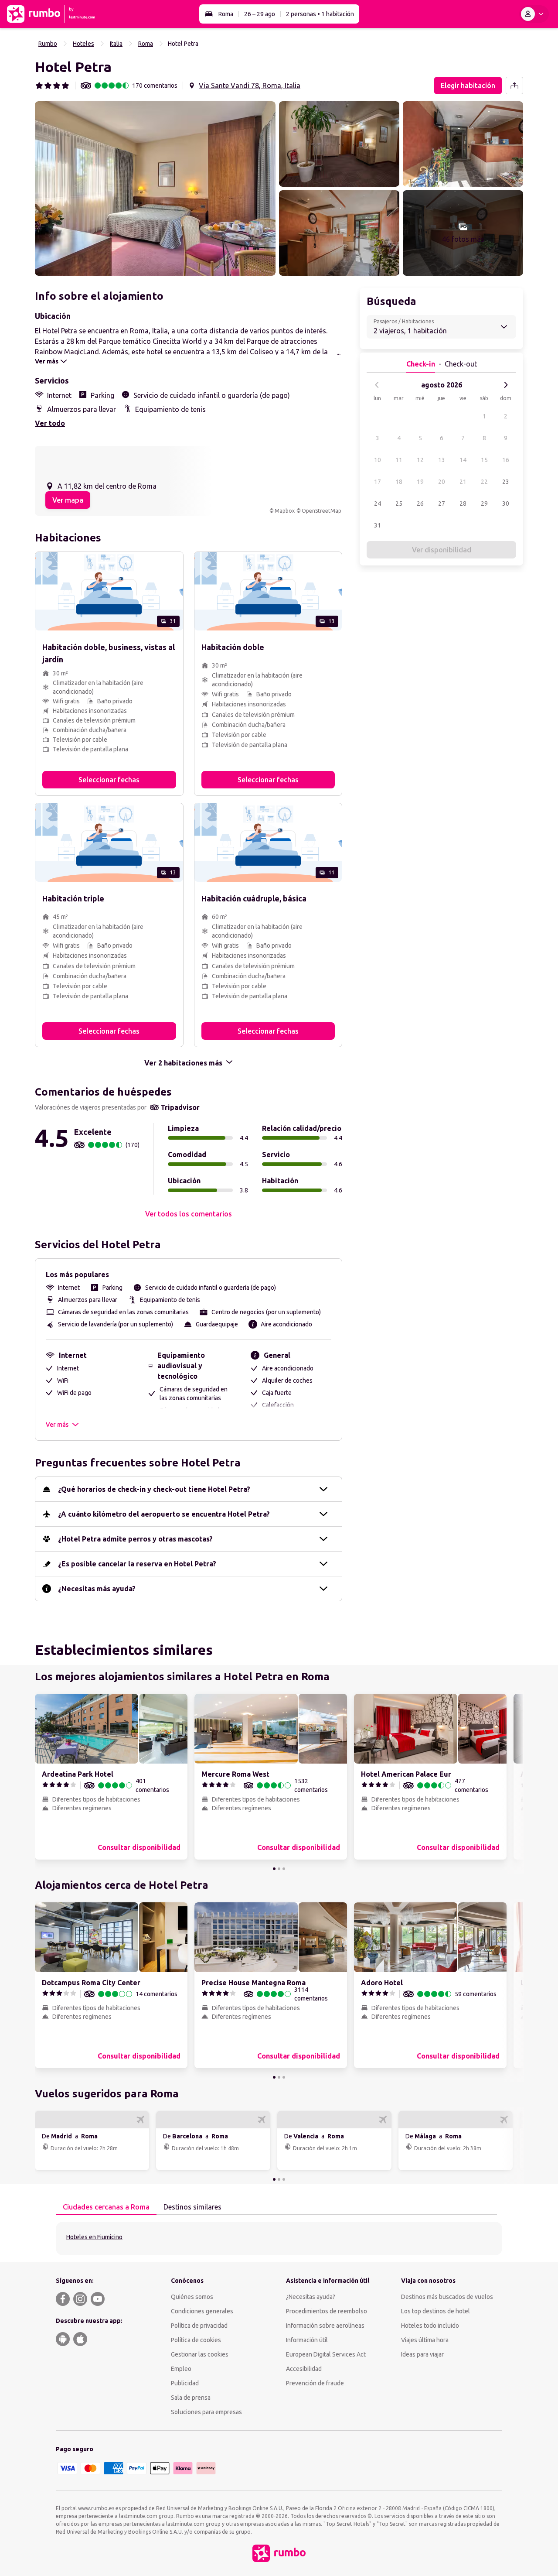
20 (442, 482)
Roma (226, 14)
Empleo (181, 2369)
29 (484, 504)
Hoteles (83, 44)
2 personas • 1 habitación (320, 14)
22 (484, 482)
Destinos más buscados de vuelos (447, 2297)
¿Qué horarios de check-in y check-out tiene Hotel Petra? (154, 1489)
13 (442, 460)
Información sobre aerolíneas (325, 2326)
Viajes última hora (425, 2340)
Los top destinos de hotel (436, 2311)
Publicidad (185, 2383)
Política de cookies (196, 2340)
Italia (116, 44)
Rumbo (48, 44)
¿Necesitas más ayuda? (97, 1589)
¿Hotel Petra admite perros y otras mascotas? (135, 1539)
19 (420, 482)
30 (506, 504)
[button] (155, 188)
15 (484, 460)
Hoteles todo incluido (430, 2326)
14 (463, 460)
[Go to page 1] (274, 1869)
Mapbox (285, 511)
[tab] (106, 2207)
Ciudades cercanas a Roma (106, 2207)
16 (506, 460)
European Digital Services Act (326, 2354)
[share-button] (514, 86)
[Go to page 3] (284, 1869)
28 (463, 504)
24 (378, 504)
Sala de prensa (191, 2398)
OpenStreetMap (322, 511)
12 (420, 460)
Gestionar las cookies (200, 2354)
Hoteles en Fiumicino (94, 2237)
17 (378, 482)
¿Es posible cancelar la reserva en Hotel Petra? (137, 1564)
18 (399, 482)
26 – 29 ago (260, 14)
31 (378, 525)
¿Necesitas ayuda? (311, 2297)
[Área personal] (534, 14)
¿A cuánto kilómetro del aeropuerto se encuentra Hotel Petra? (164, 1514)
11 (399, 460)
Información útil (307, 2340)
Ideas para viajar (422, 2354)
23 (506, 482)
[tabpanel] (279, 2239)
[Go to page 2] (279, 1869)
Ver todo (50, 423)
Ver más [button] (57, 1425)
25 (399, 504)
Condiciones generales (202, 2311)
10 (378, 460)
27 (442, 504)
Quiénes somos (192, 2297)
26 (420, 504)
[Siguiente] (506, 385)
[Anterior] (377, 385)
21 (463, 482)
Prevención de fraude (315, 2383)
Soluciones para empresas (206, 2412)
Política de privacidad (199, 2326)
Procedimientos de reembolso (327, 2311)
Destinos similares (192, 2207)
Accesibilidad (304, 2369)
